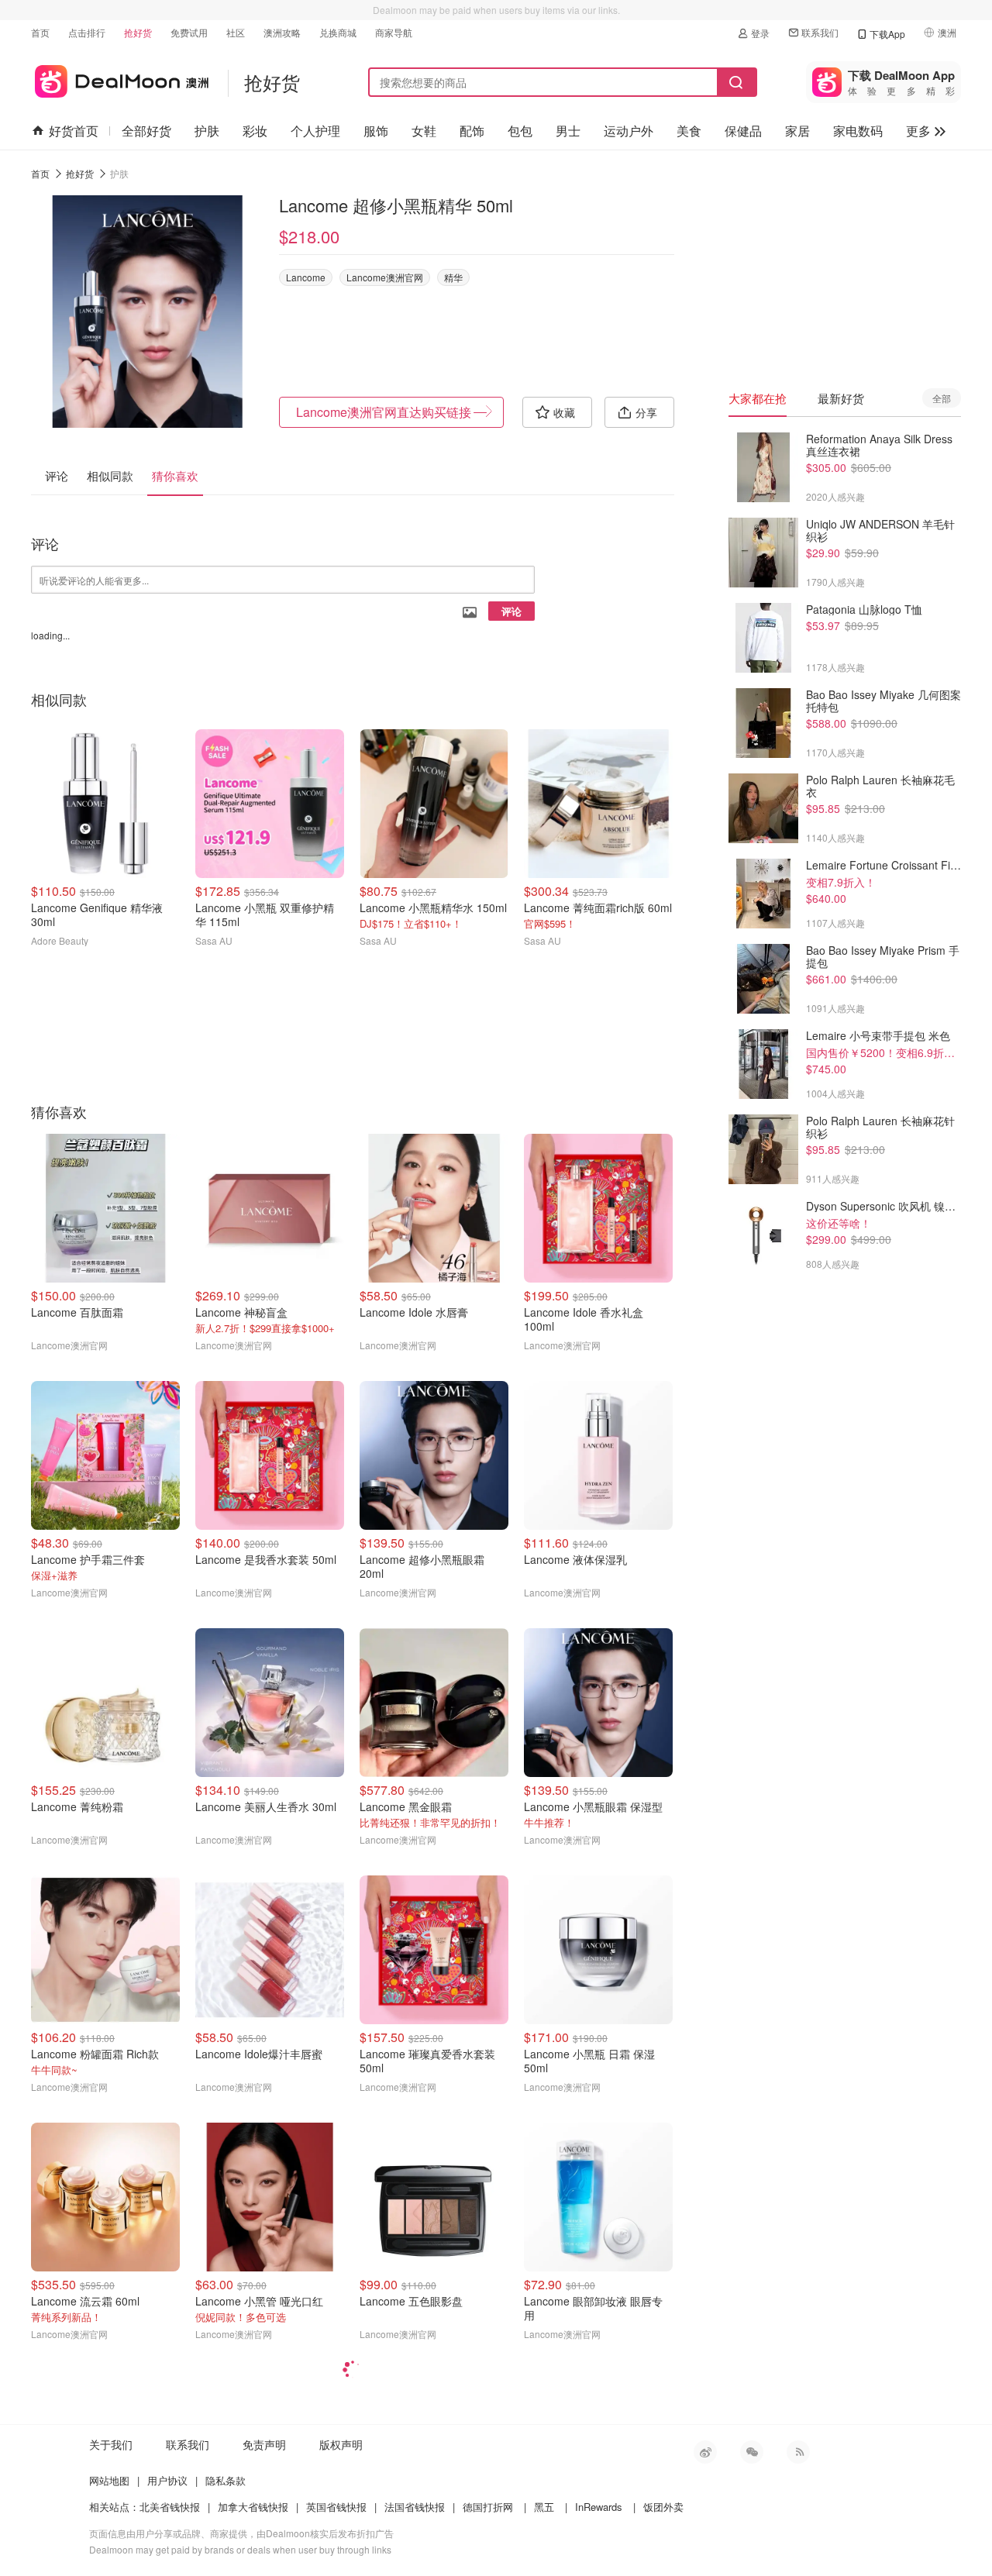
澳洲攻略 (282, 32)
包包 (520, 131)
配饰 (472, 131)
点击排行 (87, 32)
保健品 (743, 131)
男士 (568, 131)
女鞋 (424, 131)
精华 (453, 277)
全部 (942, 398)
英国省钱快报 (336, 2507)
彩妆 (255, 131)
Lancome (306, 277)
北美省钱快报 (170, 2507)
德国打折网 (488, 2507)
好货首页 (74, 131)
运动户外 (629, 131)
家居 (797, 131)
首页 (40, 32)
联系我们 (820, 32)
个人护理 (315, 131)
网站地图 (109, 2480)
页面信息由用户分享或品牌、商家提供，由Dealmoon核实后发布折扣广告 (241, 2533)
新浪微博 (705, 2452)
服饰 (376, 131)
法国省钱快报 (415, 2507)
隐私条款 (226, 2480)
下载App (887, 34)
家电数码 (858, 131)
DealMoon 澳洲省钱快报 (120, 79)
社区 (236, 32)
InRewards (599, 2507)
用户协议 (167, 2480)
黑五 (544, 2507)
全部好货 (146, 131)
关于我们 (111, 2444)
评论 (511, 611)
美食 (689, 131)
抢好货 (138, 32)
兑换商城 (338, 32)
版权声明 (341, 2444)
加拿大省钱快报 (253, 2507)
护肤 (207, 131)
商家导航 (394, 32)
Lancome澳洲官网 (385, 277)
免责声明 (264, 2444)
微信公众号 (752, 2452)
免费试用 (189, 32)
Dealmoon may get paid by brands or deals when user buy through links (240, 2549)
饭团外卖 (663, 2507)
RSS (798, 2452)
